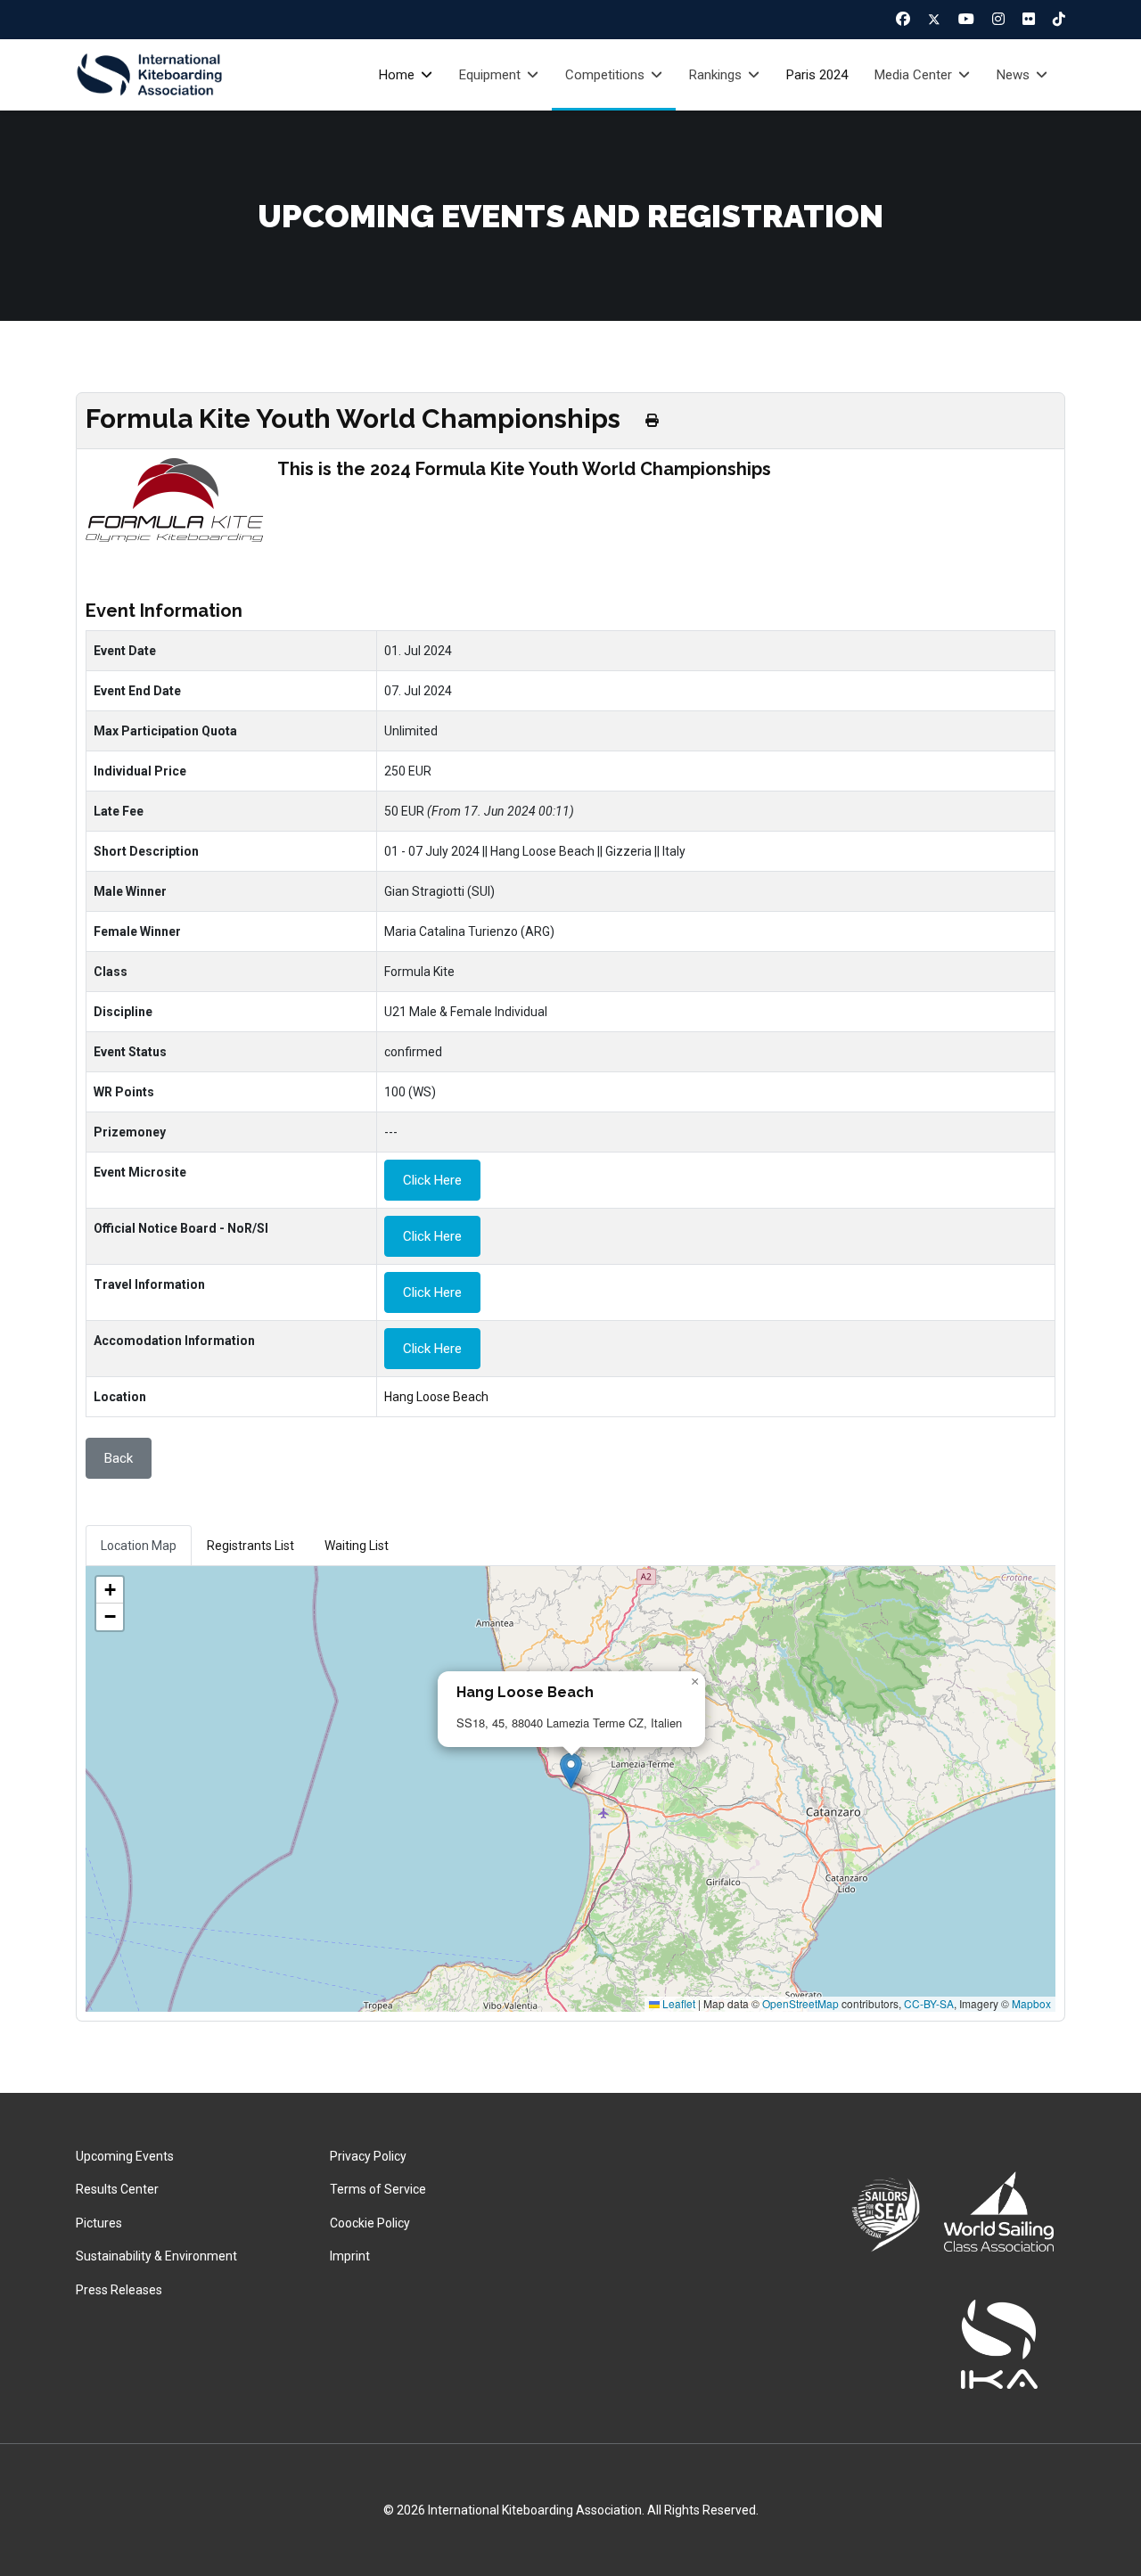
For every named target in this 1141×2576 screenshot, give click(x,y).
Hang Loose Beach (436, 1397)
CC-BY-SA (929, 2003)
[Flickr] (1029, 19)
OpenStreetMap (800, 2003)
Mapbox (1031, 2003)
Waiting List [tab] (357, 1546)
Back (119, 1458)
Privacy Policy (368, 2156)
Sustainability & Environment (156, 2256)
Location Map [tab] (139, 1546)
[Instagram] (998, 19)
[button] (571, 1771)
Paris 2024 (817, 75)
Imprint (350, 2256)
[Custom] (1059, 19)
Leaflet (677, 2003)
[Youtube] (966, 19)
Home (397, 75)
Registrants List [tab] (250, 1546)
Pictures (99, 2223)
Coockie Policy (370, 2223)
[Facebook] (903, 19)
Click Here (432, 1180)
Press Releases (119, 2290)
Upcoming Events (125, 2156)
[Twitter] (934, 20)
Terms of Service (378, 2189)
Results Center (117, 2189)
